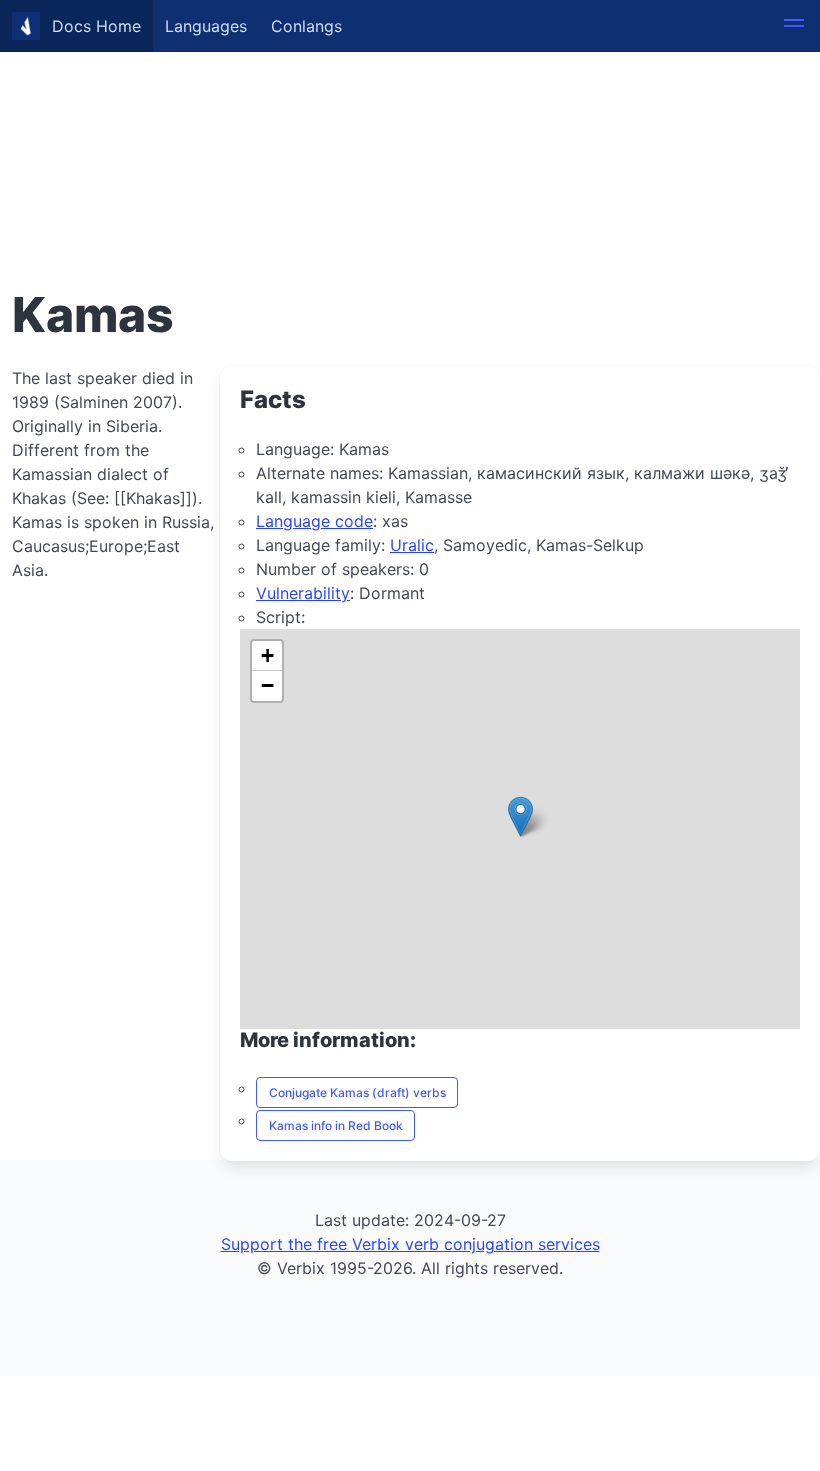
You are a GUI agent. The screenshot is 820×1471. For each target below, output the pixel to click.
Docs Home (96, 26)
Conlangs (306, 26)
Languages (206, 26)
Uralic (412, 545)
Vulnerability (303, 593)
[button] (794, 26)
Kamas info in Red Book (336, 1125)
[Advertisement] (410, 140)
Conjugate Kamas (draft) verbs (357, 1092)
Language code (314, 521)
